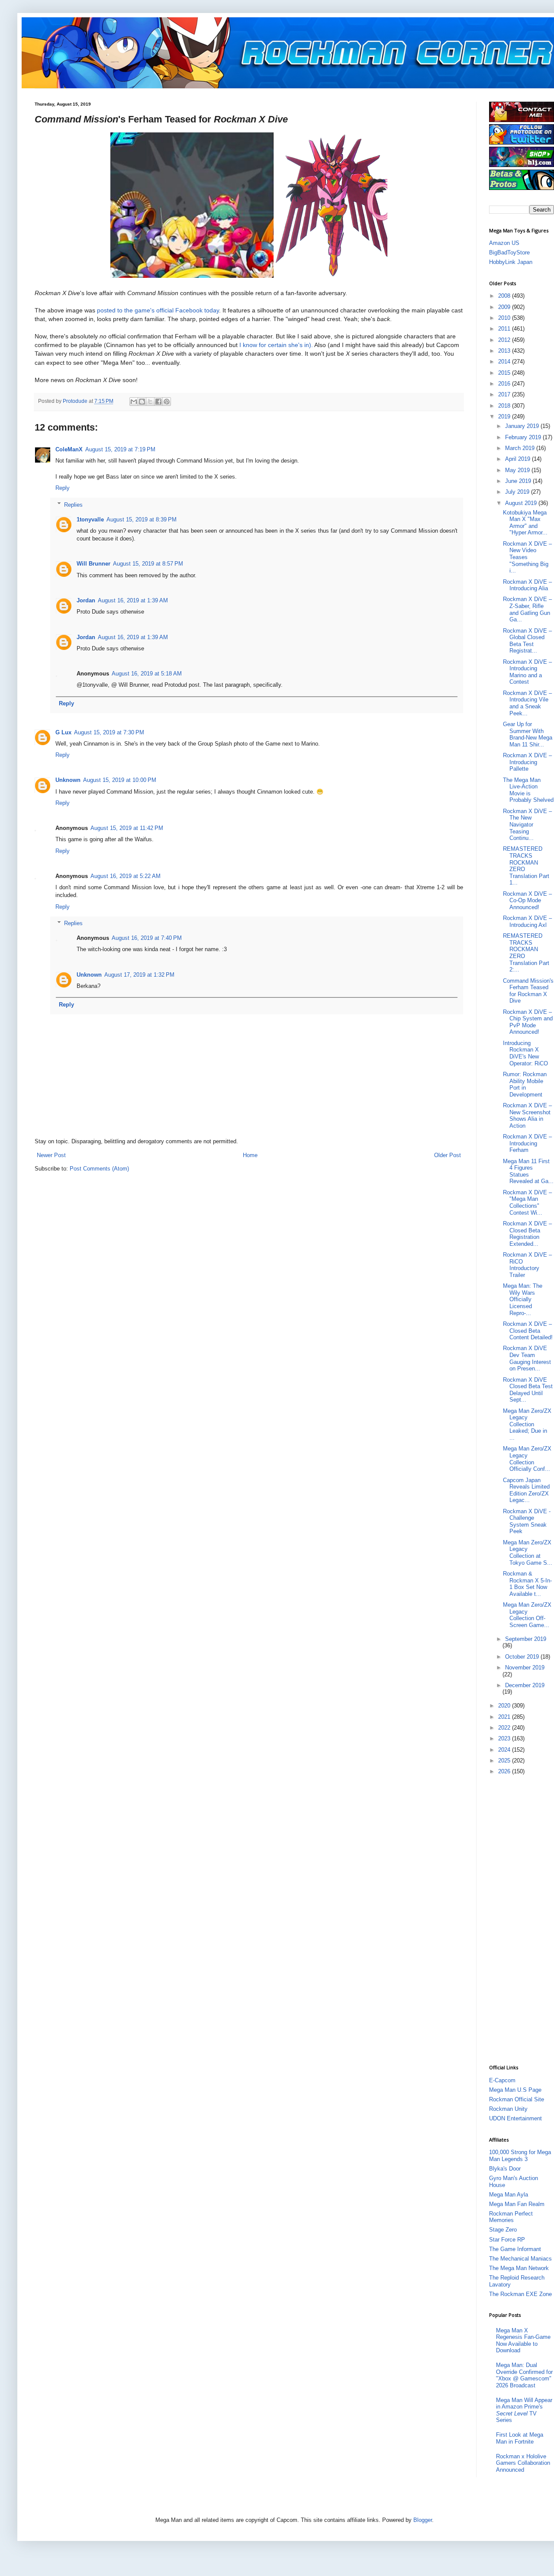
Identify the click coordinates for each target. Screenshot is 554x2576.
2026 (505, 1771)
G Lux (63, 732)
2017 (505, 394)
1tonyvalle (90, 519)
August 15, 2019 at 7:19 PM (120, 449)
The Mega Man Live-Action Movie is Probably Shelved (528, 790)
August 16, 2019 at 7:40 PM (147, 938)
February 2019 (524, 437)
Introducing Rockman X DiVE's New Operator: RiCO (525, 1053)
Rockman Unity (508, 2109)
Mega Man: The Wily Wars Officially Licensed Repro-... (523, 1299)
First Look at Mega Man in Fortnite (520, 2438)
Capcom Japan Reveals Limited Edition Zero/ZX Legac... (526, 1490)
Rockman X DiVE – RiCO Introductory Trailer (527, 1265)
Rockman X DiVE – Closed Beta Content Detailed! (528, 1331)
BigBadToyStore (509, 252)
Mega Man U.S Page (515, 2090)
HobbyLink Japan (511, 262)
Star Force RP (507, 2240)
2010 (505, 318)
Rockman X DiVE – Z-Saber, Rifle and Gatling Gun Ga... (527, 609)
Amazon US (504, 243)
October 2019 (523, 1657)
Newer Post (51, 1155)
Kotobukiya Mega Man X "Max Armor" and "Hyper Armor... (525, 523)
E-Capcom (502, 2080)
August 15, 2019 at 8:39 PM (142, 519)
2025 (505, 1761)
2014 (505, 362)
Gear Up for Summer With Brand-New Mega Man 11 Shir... (528, 734)
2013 (505, 351)
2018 (505, 406)
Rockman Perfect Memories (511, 2217)
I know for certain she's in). (276, 345)
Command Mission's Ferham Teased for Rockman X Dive (528, 991)
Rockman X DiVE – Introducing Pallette (527, 762)
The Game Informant (515, 2249)
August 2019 (522, 503)
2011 (505, 329)
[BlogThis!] (142, 402)
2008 (505, 296)
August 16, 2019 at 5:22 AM (126, 876)
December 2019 (525, 1685)
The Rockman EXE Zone (520, 2294)
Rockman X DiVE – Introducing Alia (527, 585)
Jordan (86, 600)
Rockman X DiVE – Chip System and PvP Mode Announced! (528, 1022)
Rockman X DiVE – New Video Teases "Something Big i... (527, 557)
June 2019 (519, 481)
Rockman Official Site (517, 2099)
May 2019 (518, 470)
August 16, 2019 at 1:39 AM (133, 600)
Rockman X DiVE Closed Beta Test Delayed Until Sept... (528, 1390)
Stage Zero (503, 2230)
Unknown (68, 780)
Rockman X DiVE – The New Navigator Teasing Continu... (527, 825)
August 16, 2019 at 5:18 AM (147, 674)
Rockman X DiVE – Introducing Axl (527, 921)
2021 (505, 1717)
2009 (505, 307)
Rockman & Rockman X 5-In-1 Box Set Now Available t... (527, 1584)
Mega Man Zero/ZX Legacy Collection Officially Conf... (527, 1459)
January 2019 (523, 426)
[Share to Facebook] (158, 402)
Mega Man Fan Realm (517, 2204)
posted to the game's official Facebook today (158, 310)
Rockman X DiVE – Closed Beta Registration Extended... (527, 1234)
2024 (505, 1750)
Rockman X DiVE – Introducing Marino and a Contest (527, 672)
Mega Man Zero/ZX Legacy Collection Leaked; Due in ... (527, 1424)
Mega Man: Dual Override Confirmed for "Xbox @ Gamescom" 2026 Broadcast (524, 2375)
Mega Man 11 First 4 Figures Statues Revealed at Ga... (528, 1171)
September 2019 (526, 1639)
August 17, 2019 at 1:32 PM (139, 975)
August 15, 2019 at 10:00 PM (120, 780)
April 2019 (519, 459)
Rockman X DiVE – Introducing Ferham (527, 1143)
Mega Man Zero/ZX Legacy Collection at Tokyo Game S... (528, 1553)
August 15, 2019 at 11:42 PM (127, 828)
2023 (505, 1738)
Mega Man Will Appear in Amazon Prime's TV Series (524, 2410)
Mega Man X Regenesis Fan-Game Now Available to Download (523, 2341)
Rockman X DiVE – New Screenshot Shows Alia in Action (527, 1116)
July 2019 (518, 492)
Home (250, 1155)
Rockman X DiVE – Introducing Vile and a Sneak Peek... (527, 703)
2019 (505, 416)
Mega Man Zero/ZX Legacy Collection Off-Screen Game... (527, 1615)
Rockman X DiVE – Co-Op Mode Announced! (527, 900)
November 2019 (525, 1667)
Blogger (423, 2520)
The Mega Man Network (519, 2268)
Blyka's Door (505, 2169)
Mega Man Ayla (509, 2195)
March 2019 (521, 448)
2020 (505, 1706)
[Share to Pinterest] (167, 402)
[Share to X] (150, 402)
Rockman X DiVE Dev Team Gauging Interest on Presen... (527, 1358)
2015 (505, 373)
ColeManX (69, 449)
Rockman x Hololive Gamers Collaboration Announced (523, 2463)
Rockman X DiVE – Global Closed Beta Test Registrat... (527, 641)
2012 (505, 340)
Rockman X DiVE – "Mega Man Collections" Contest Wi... (527, 1203)
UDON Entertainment (515, 2118)
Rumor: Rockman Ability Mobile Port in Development (525, 1084)
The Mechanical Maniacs (520, 2259)
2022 (505, 1728)
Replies (73, 504)
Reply (63, 488)
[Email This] (134, 402)
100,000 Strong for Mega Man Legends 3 (520, 2156)
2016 (505, 384)
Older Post (448, 1155)
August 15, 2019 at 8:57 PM (148, 564)
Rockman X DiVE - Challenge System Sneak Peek (527, 1521)
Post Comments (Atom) (99, 1169)
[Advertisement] (522, 1919)
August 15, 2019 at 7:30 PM (109, 732)
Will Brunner (93, 564)
